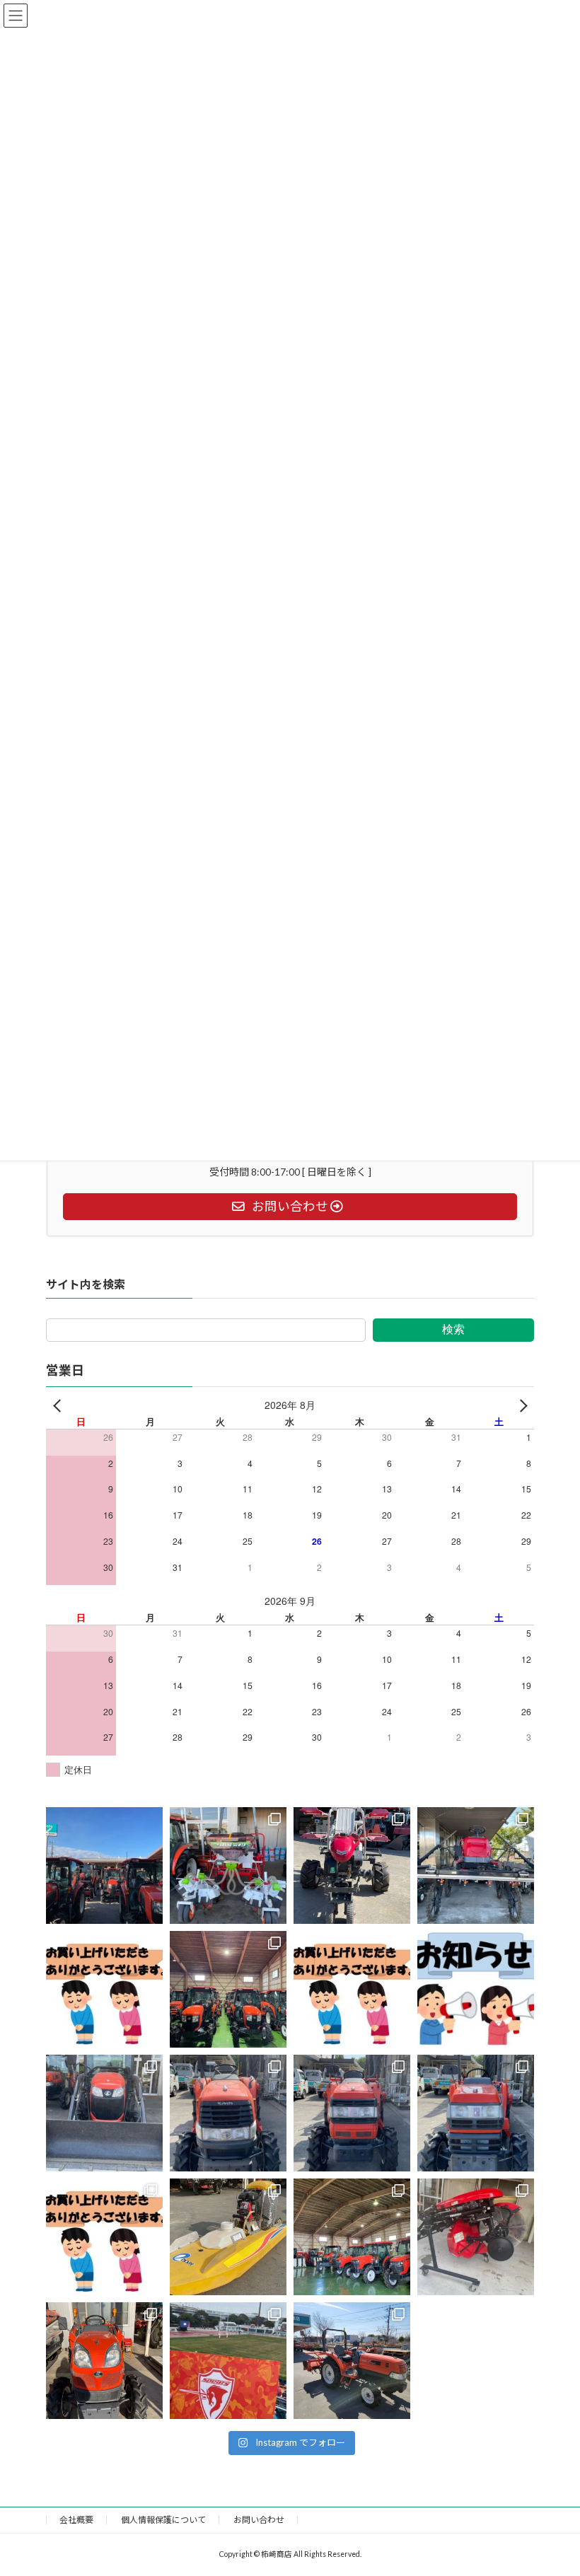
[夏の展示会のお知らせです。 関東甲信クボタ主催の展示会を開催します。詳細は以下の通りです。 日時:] (476, 1990)
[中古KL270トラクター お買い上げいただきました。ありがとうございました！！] (104, 2238)
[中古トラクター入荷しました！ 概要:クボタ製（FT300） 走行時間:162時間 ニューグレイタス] (104, 2114)
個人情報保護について (163, 2520)
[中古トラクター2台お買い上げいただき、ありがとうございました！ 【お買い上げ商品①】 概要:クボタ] (352, 1990)
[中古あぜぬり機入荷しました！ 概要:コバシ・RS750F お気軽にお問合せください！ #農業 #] (476, 2238)
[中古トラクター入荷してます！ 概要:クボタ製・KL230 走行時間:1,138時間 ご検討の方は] (352, 2361)
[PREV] (59, 1405)
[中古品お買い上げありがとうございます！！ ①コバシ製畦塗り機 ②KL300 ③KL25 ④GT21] (104, 1990)
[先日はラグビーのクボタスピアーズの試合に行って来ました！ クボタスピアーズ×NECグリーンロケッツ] (228, 2361)
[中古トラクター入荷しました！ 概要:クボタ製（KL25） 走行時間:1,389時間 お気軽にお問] (228, 2114)
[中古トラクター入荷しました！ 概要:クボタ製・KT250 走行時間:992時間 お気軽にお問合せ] (104, 2361)
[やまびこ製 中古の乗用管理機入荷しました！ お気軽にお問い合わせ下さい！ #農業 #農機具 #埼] (476, 1866)
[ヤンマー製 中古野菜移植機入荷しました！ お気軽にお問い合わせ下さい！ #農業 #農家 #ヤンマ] (352, 1866)
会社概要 (76, 2520)
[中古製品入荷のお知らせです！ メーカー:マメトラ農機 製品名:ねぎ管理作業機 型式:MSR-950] (228, 1866)
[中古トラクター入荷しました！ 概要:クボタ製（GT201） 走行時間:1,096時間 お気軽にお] (352, 2114)
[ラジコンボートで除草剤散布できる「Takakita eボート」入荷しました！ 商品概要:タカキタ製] (228, 2238)
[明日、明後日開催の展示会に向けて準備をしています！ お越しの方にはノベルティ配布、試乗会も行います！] (352, 2238)
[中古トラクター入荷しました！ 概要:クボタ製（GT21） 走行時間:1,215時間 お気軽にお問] (476, 2114)
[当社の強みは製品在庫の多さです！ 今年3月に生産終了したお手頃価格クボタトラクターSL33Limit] (228, 1990)
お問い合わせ (259, 2520)
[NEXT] (521, 1405)
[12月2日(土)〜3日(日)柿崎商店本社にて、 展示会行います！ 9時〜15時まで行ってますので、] (104, 1866)
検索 (453, 1329)
